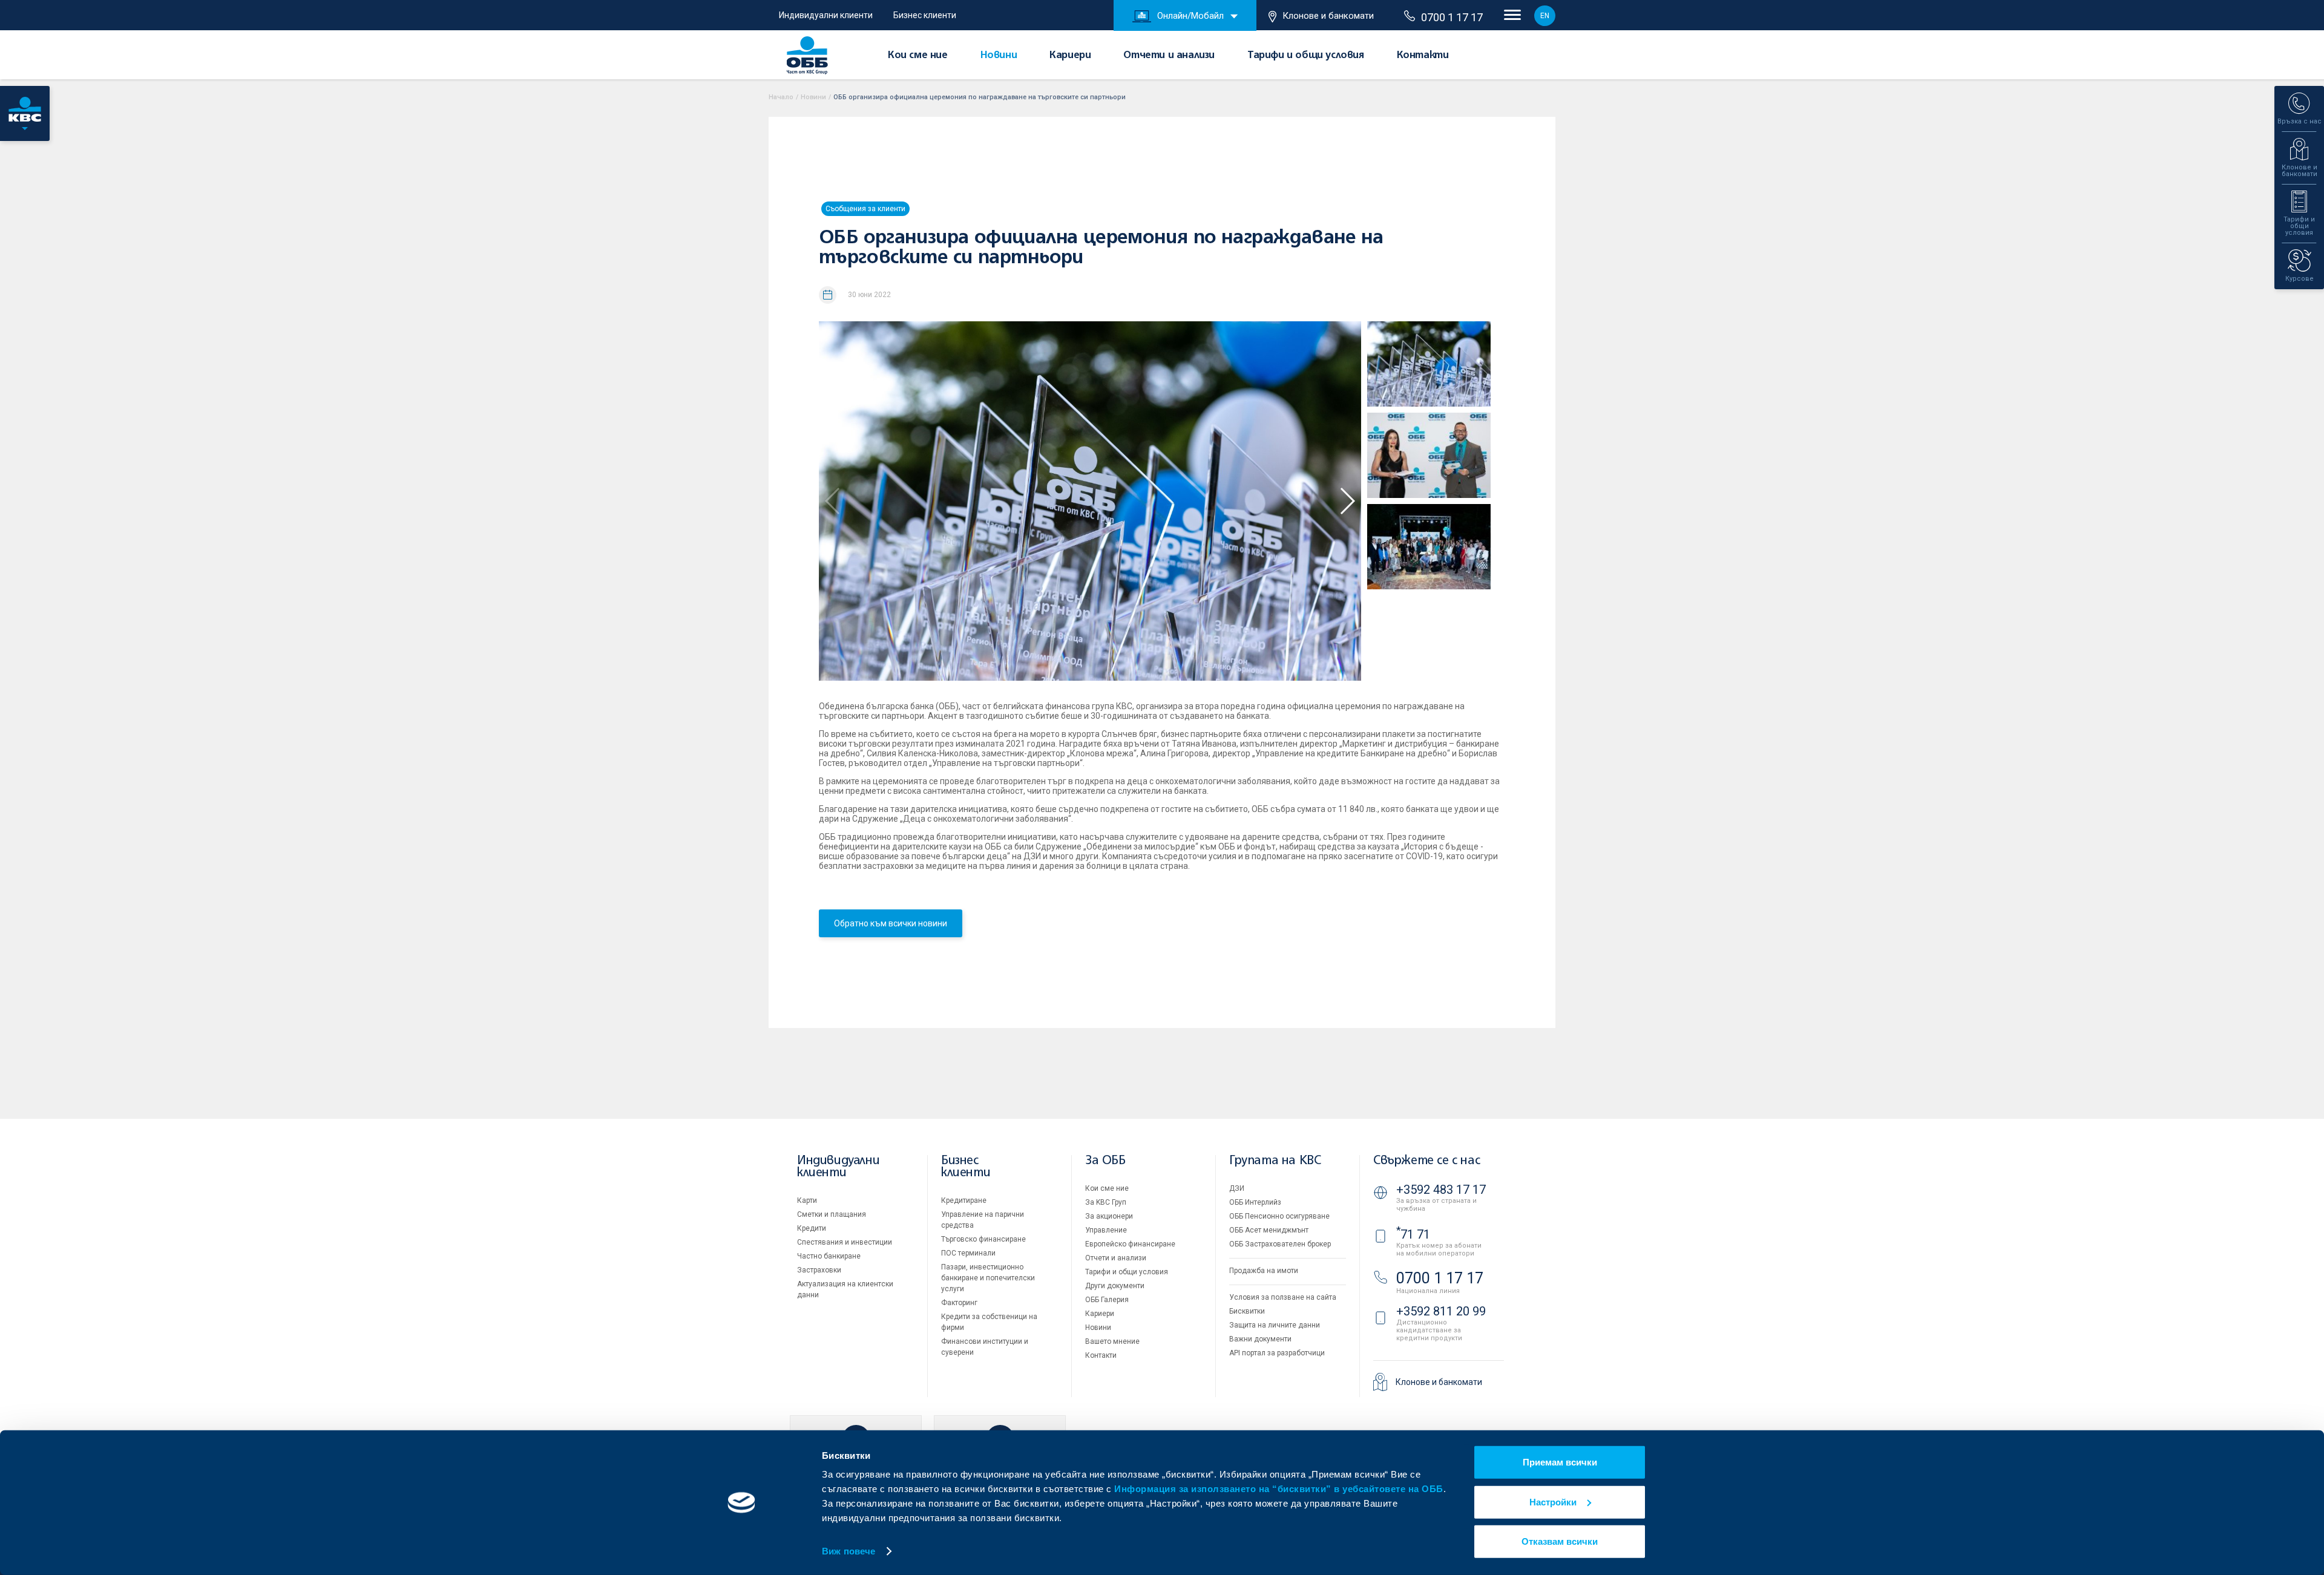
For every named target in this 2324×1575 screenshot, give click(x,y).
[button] (1347, 501)
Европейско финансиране (1130, 1244)
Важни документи (1260, 1339)
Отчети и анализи (1169, 56)
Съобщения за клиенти (865, 209)
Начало (781, 97)
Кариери (1070, 56)
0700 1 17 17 (1452, 17)
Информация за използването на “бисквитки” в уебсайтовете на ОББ (1279, 1489)
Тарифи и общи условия (1306, 56)
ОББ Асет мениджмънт (1269, 1230)
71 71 (1413, 1234)
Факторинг (959, 1303)
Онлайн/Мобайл (1190, 16)
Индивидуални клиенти (826, 15)
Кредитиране (964, 1200)
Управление (1106, 1230)
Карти (807, 1200)
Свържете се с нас (1426, 1161)
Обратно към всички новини (891, 923)
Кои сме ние (918, 56)
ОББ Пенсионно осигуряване (1279, 1216)
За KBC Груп (1106, 1202)
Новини (999, 56)
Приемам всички (1560, 1462)
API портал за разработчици (1277, 1353)
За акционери (1109, 1216)
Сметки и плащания (832, 1214)
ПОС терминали (968, 1253)
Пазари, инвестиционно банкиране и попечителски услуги (988, 1278)
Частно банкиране (829, 1256)
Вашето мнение (1112, 1341)
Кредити (812, 1228)
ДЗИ (1237, 1188)
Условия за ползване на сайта (1283, 1297)
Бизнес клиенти (925, 15)
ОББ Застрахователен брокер (1280, 1244)
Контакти (1423, 56)
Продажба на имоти (1264, 1271)
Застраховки (819, 1270)
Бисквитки (1247, 1311)
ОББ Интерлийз (1255, 1202)
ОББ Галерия (1107, 1300)
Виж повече (849, 1551)
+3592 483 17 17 (1441, 1190)
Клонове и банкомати (1328, 16)
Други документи (1115, 1286)
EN (1545, 16)
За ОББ (1105, 1161)
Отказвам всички (1560, 1541)
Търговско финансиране (983, 1239)
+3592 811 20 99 (1441, 1311)
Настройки (1553, 1501)
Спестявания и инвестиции (845, 1242)
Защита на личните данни (1275, 1325)
